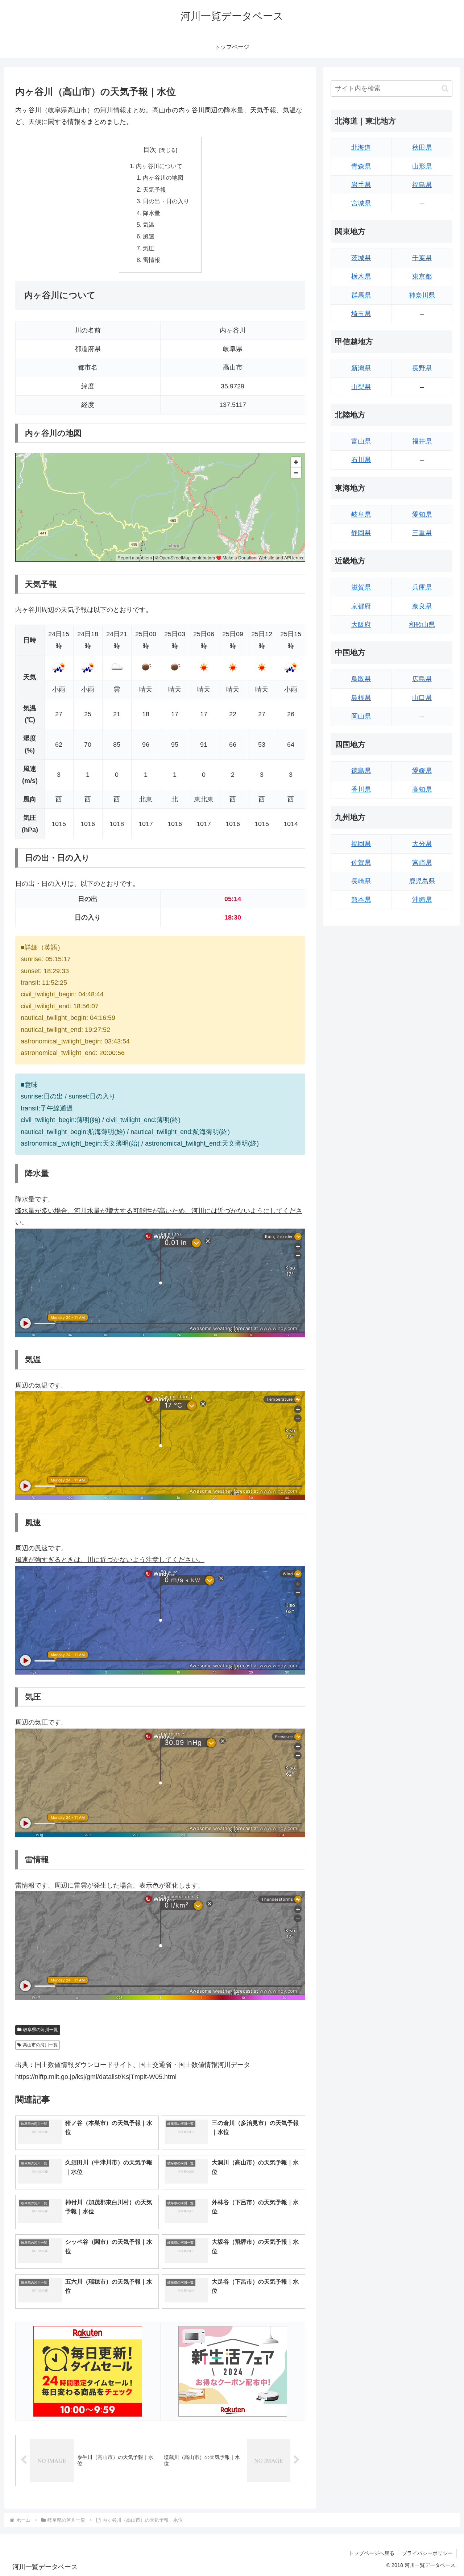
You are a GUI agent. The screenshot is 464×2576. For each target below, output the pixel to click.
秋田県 (422, 147)
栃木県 (361, 276)
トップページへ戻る (372, 2553)
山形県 (422, 166)
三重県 (422, 533)
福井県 (422, 441)
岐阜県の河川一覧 (41, 2030)
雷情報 (152, 260)
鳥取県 (361, 679)
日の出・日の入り (166, 201)
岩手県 (361, 185)
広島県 (422, 679)
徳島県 (361, 771)
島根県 (361, 698)
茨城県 (361, 258)
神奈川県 (422, 295)
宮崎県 (422, 863)
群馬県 (361, 295)
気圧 (149, 248)
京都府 (361, 606)
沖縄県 (422, 900)
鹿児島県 (422, 881)
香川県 (361, 789)
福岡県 (361, 844)
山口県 (422, 698)
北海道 (361, 147)
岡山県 (361, 716)
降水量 (152, 213)
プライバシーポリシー (427, 2553)
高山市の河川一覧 (40, 2045)
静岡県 (361, 533)
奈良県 (422, 606)
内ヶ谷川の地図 (163, 178)
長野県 (422, 368)
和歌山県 (422, 625)
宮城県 (361, 203)
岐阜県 (361, 514)
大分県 (422, 844)
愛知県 (422, 514)
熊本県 (361, 900)
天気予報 (154, 189)
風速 (149, 236)
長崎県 (361, 881)
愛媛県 (422, 771)
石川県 (361, 460)
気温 (149, 225)
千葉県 (422, 258)
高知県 (422, 789)
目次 (150, 150)
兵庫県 (422, 587)
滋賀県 (361, 587)
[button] (445, 89)
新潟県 (361, 368)
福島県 (422, 185)
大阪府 (361, 625)
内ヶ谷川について (159, 166)
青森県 (361, 166)
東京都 (422, 276)
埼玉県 (361, 314)
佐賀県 (361, 863)
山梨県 (361, 387)
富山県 (361, 441)
